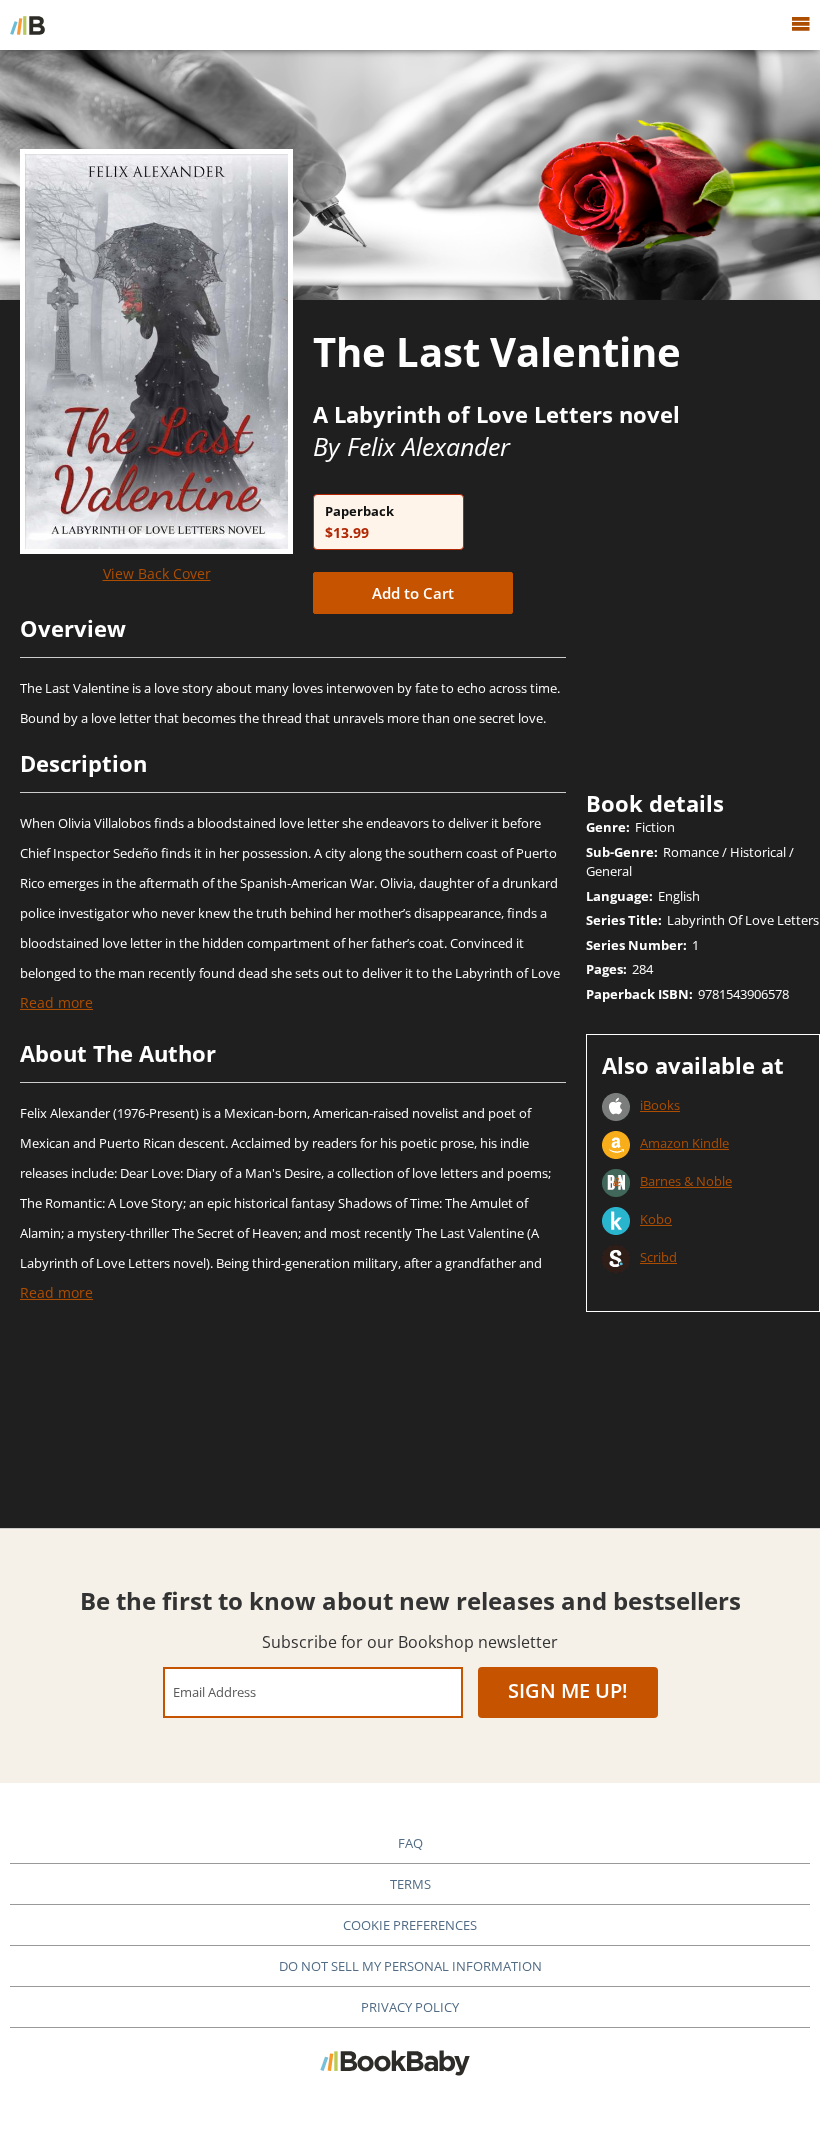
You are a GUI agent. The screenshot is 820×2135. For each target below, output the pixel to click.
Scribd (658, 1257)
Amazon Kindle (684, 1143)
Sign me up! (568, 1690)
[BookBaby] (27, 25)
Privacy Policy (410, 2007)
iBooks (660, 1105)
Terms (410, 1884)
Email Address (214, 1691)
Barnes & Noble (686, 1181)
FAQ (410, 1843)
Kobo (656, 1219)
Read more (56, 1002)
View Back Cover (157, 573)
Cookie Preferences (410, 1925)
